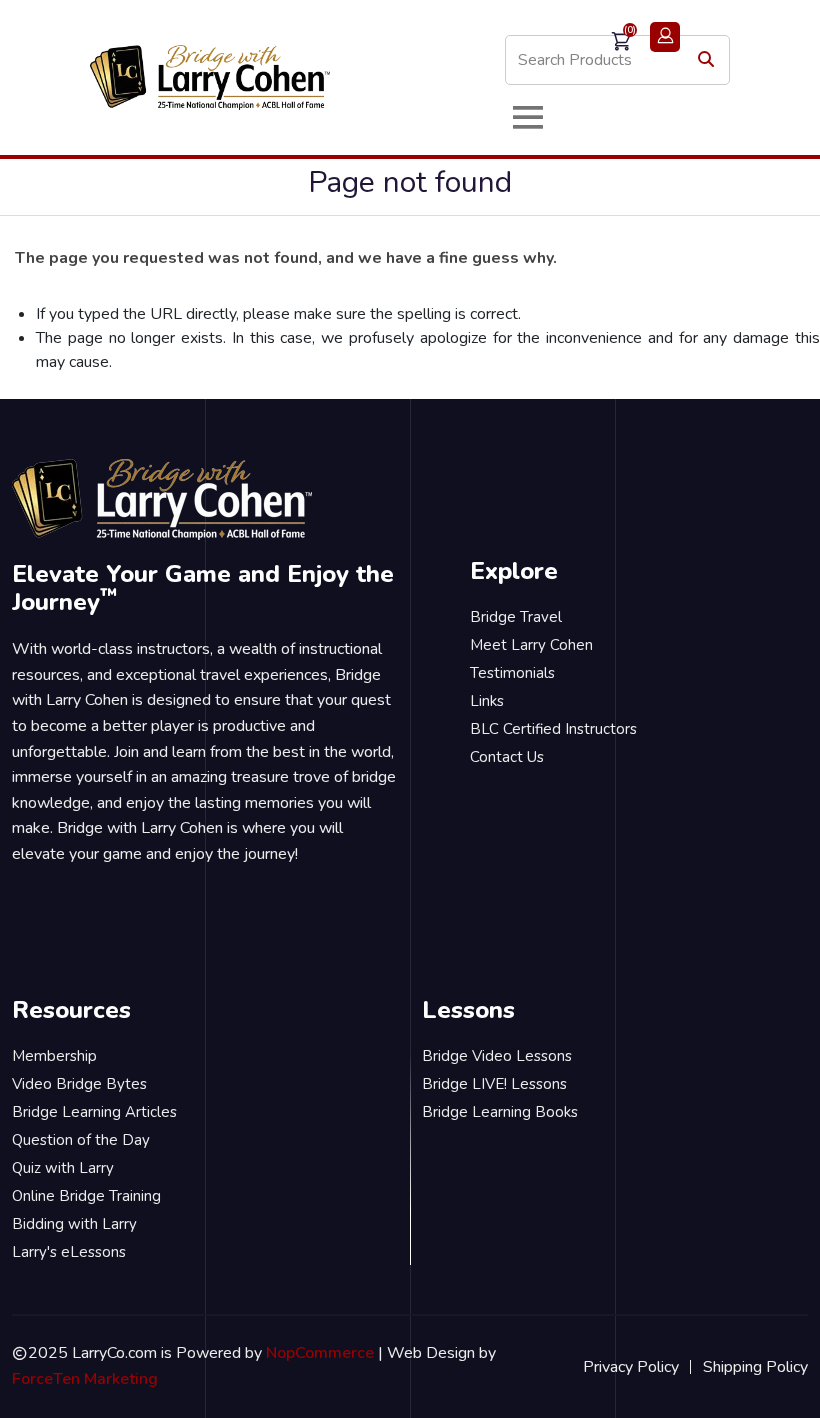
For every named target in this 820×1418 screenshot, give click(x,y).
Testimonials (512, 673)
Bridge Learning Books (500, 1112)
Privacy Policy (631, 1367)
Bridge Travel (516, 617)
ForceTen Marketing (85, 1379)
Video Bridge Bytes (79, 1084)
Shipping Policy (755, 1367)
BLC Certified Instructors (553, 729)
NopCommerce (320, 1353)
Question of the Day (81, 1140)
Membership (54, 1056)
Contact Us (507, 757)
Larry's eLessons (69, 1252)
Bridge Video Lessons (497, 1056)
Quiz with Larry (63, 1168)
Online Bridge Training (86, 1196)
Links (487, 701)
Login (665, 37)
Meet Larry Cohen (531, 645)
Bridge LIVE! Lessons (494, 1084)
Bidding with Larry (74, 1224)
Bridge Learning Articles (94, 1112)
